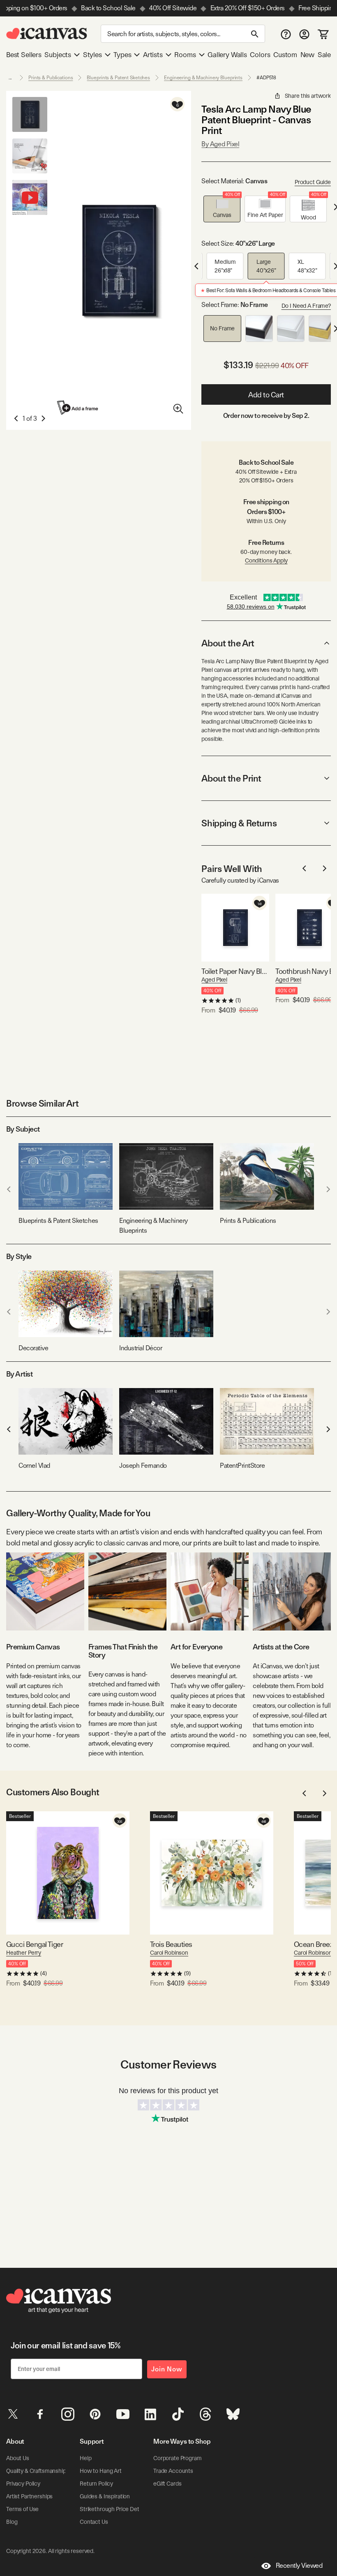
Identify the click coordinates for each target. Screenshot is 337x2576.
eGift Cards (167, 2484)
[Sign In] (304, 34)
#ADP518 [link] (266, 78)
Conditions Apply (266, 560)
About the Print (231, 778)
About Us (18, 2458)
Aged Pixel (214, 980)
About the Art (228, 643)
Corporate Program (178, 2458)
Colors (260, 55)
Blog (12, 2522)
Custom (285, 55)
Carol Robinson (169, 1953)
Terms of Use (22, 2509)
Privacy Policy (23, 2484)
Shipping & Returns (239, 823)
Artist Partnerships (29, 2496)
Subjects (58, 55)
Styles (92, 55)
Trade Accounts (173, 2471)
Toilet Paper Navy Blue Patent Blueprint (235, 971)
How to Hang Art (101, 2471)
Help (85, 2458)
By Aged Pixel (220, 144)
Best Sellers (24, 55)
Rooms (185, 55)
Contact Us (94, 2522)
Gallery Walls (227, 55)
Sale (324, 55)
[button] (222, 209)
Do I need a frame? (306, 306)
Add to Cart (266, 395)
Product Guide (313, 182)
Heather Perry (24, 1953)
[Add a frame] (78, 407)
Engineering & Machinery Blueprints (203, 78)
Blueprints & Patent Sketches (118, 78)
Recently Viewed (299, 2566)
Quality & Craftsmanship (36, 2471)
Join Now (167, 2369)
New (307, 55)
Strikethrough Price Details (113, 2509)
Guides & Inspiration (105, 2496)
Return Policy (96, 2484)
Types (122, 55)
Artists (153, 55)
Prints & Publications (51, 78)
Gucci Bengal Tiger (35, 1944)
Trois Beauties (171, 1944)
